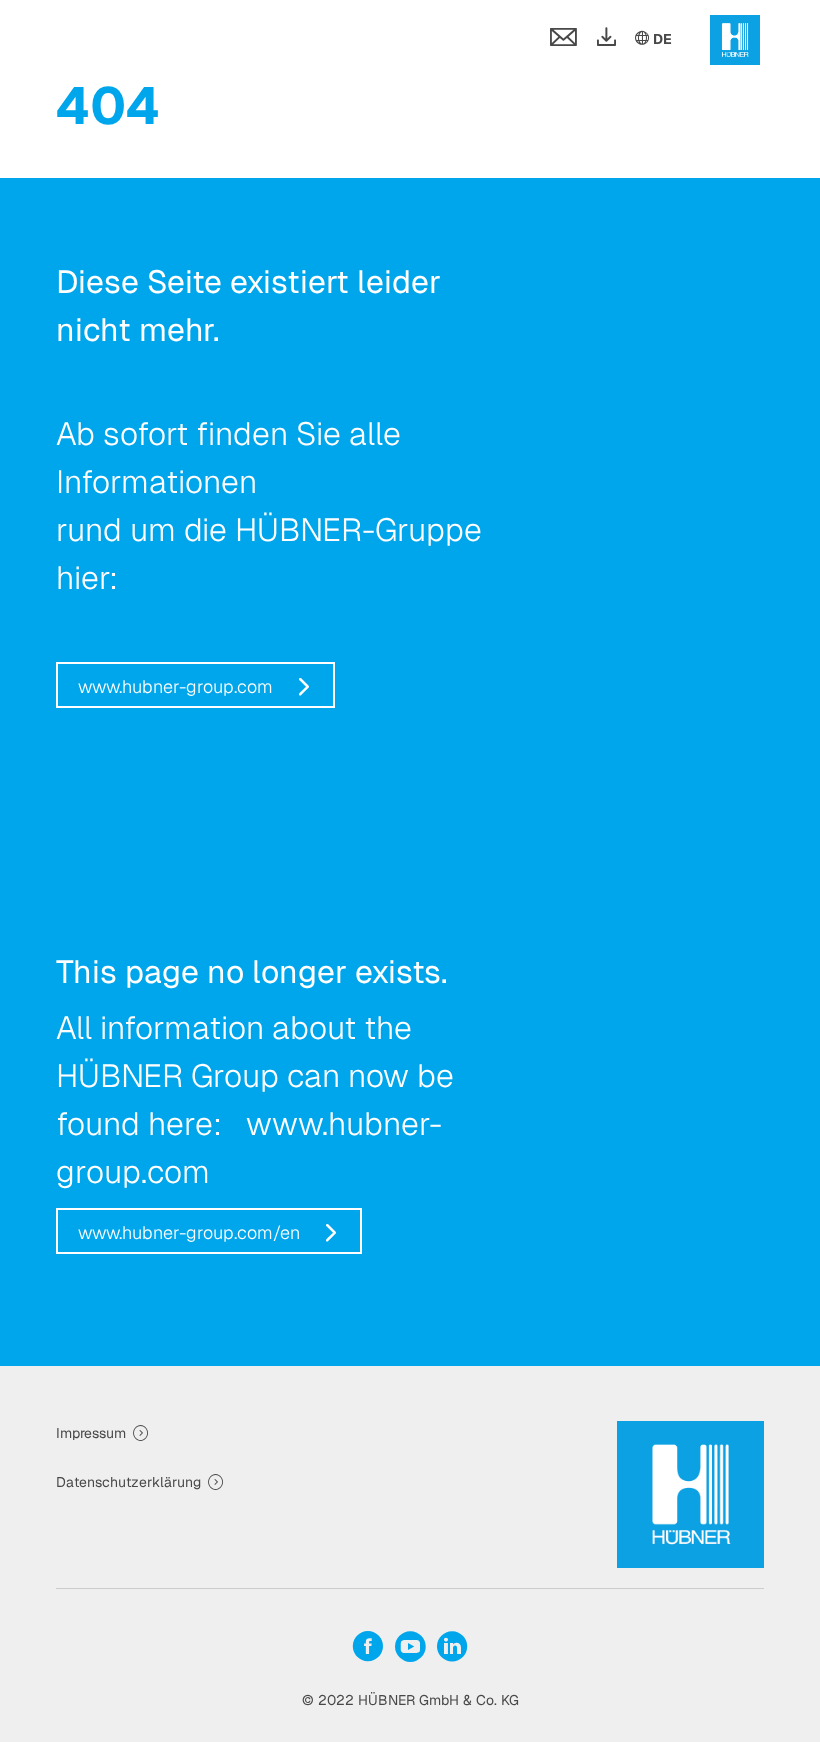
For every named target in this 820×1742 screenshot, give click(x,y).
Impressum (91, 1433)
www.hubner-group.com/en (189, 1232)
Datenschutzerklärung (128, 1482)
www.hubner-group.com (175, 686)
